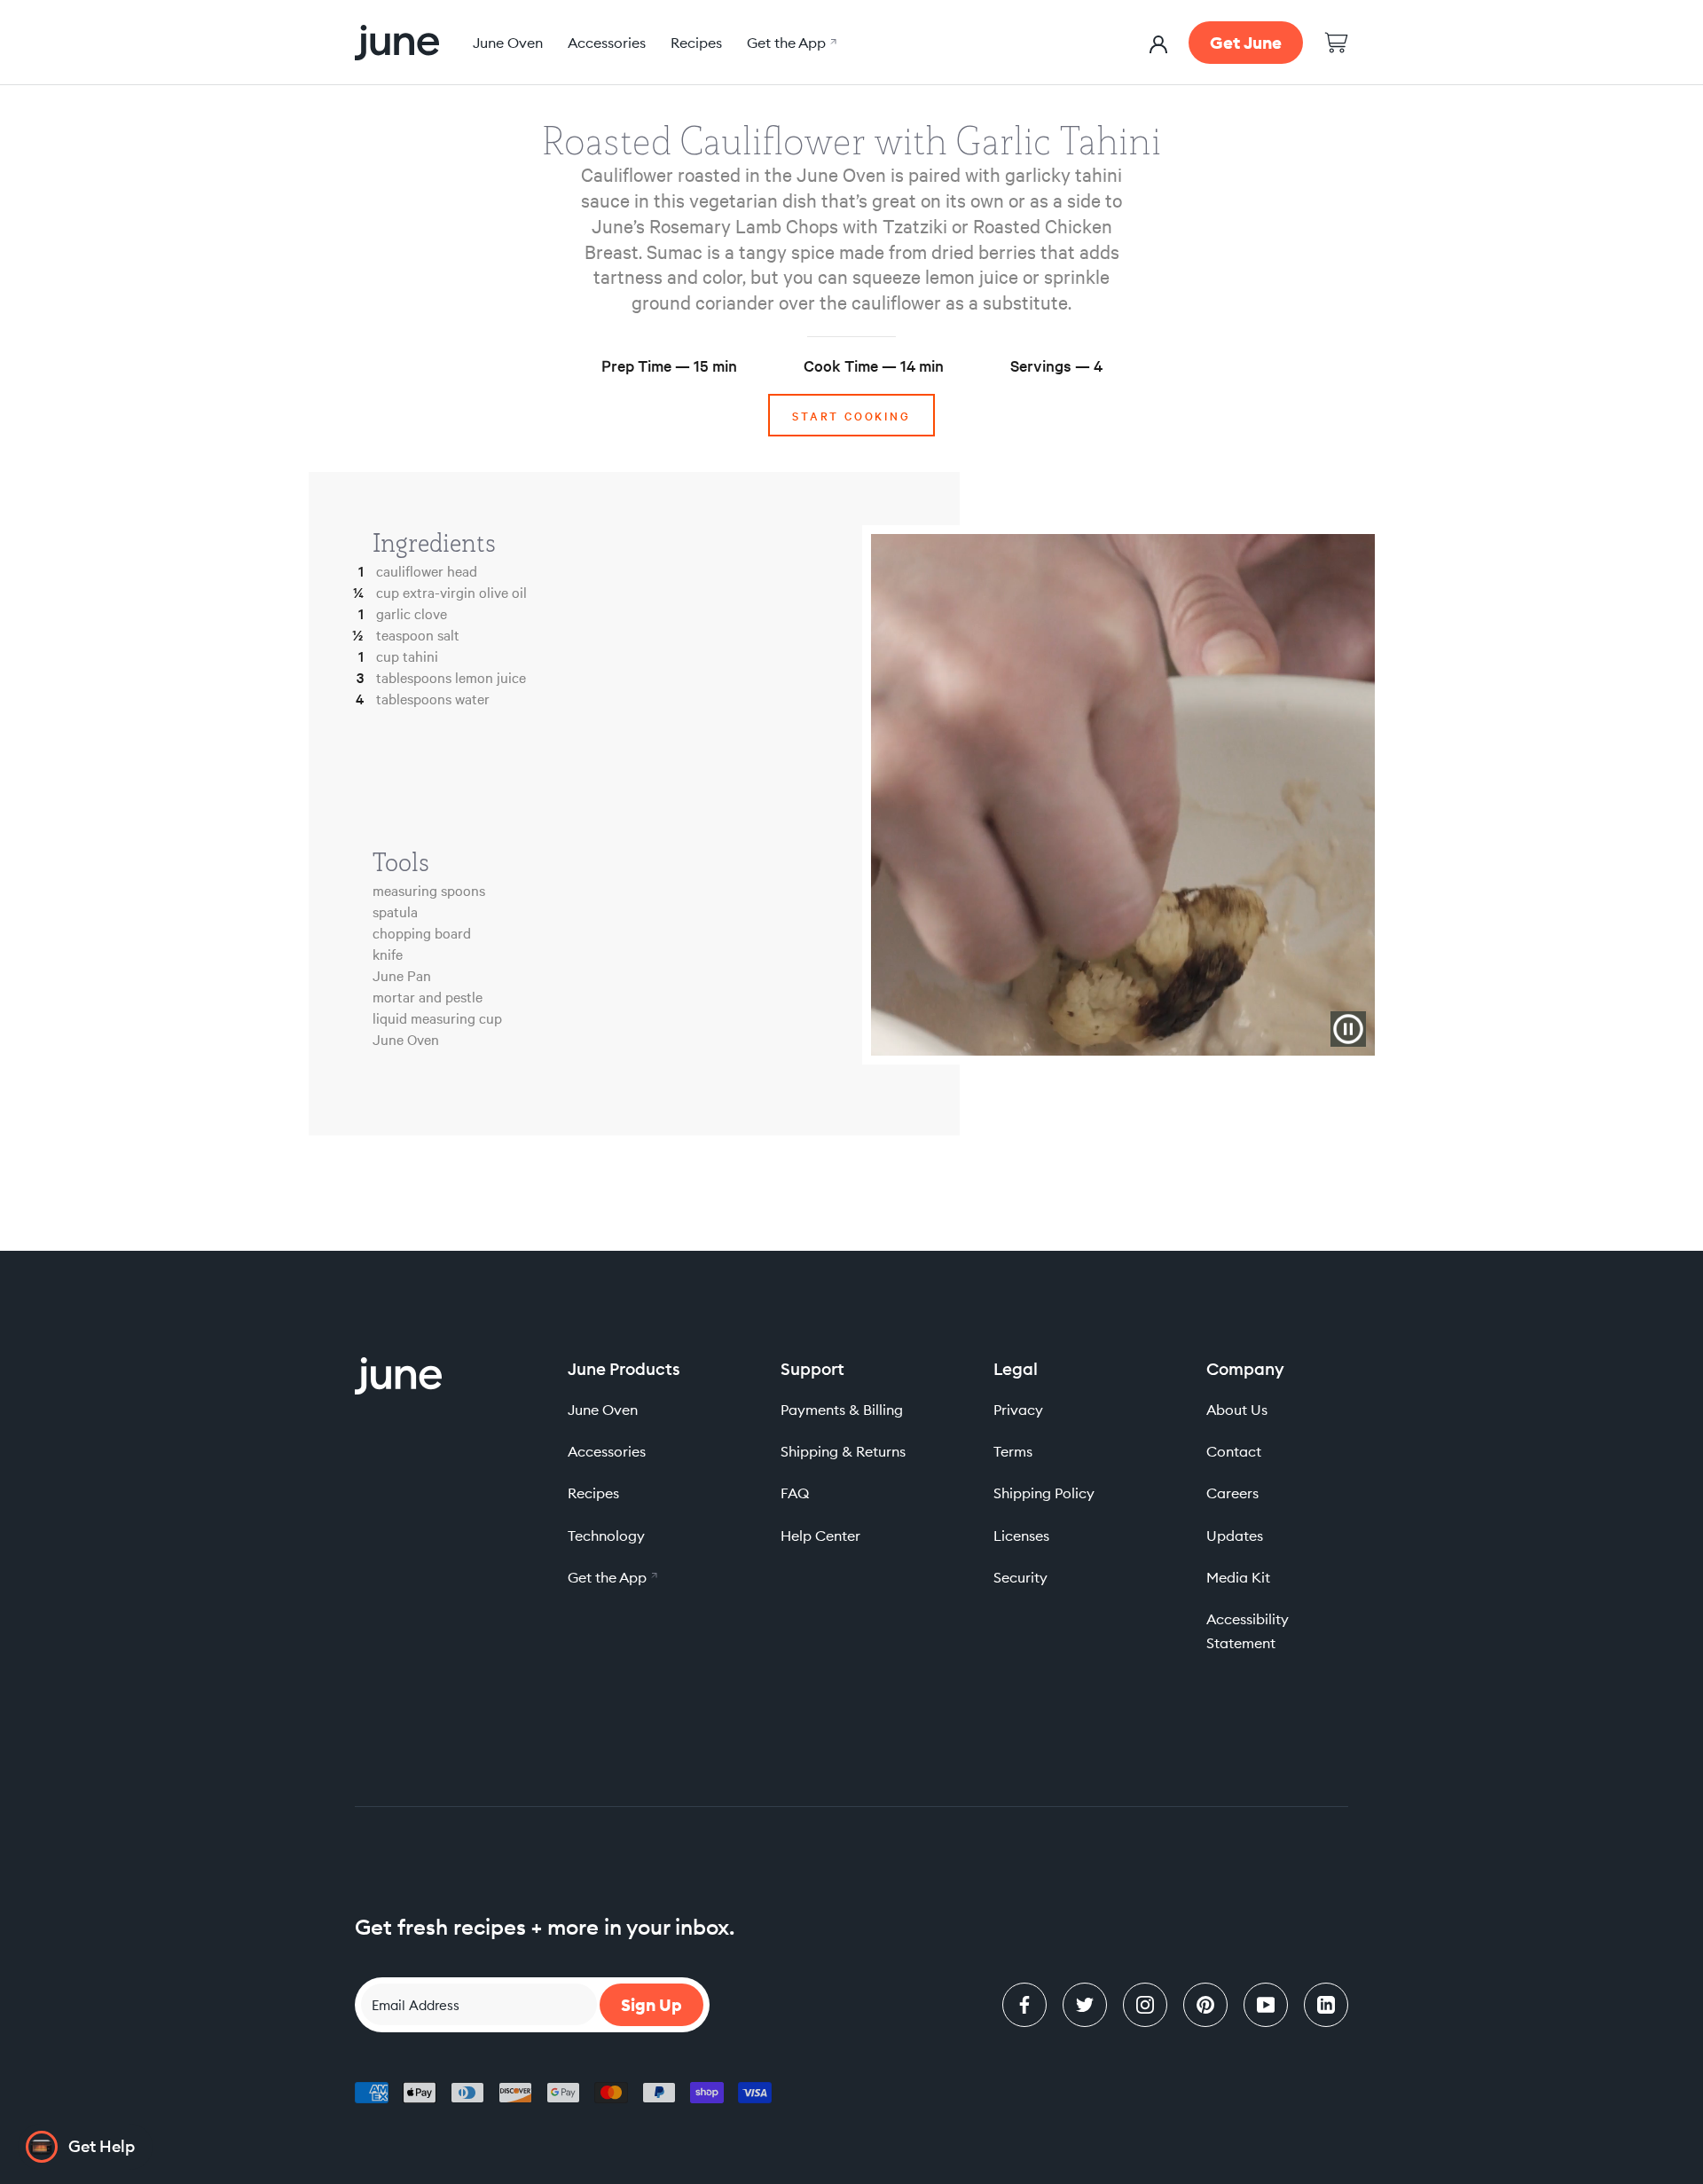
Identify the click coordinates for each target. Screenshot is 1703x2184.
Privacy (1018, 1410)
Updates (1235, 1536)
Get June (1246, 43)
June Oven (508, 43)
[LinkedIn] (1326, 2005)
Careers (1232, 1493)
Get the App (789, 43)
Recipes (696, 43)
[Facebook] (1024, 2005)
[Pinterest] (1205, 2005)
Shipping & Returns (843, 1451)
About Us (1237, 1410)
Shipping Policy (1044, 1493)
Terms (1013, 1451)
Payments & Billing (842, 1410)
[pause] (1348, 1029)
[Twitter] (1085, 2005)
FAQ (795, 1493)
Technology (606, 1536)
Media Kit (1238, 1577)
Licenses (1021, 1536)
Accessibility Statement (1248, 1631)
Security (1020, 1577)
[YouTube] (1266, 2005)
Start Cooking (851, 415)
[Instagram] (1145, 2005)
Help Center (820, 1536)
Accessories (607, 43)
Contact (1234, 1451)
